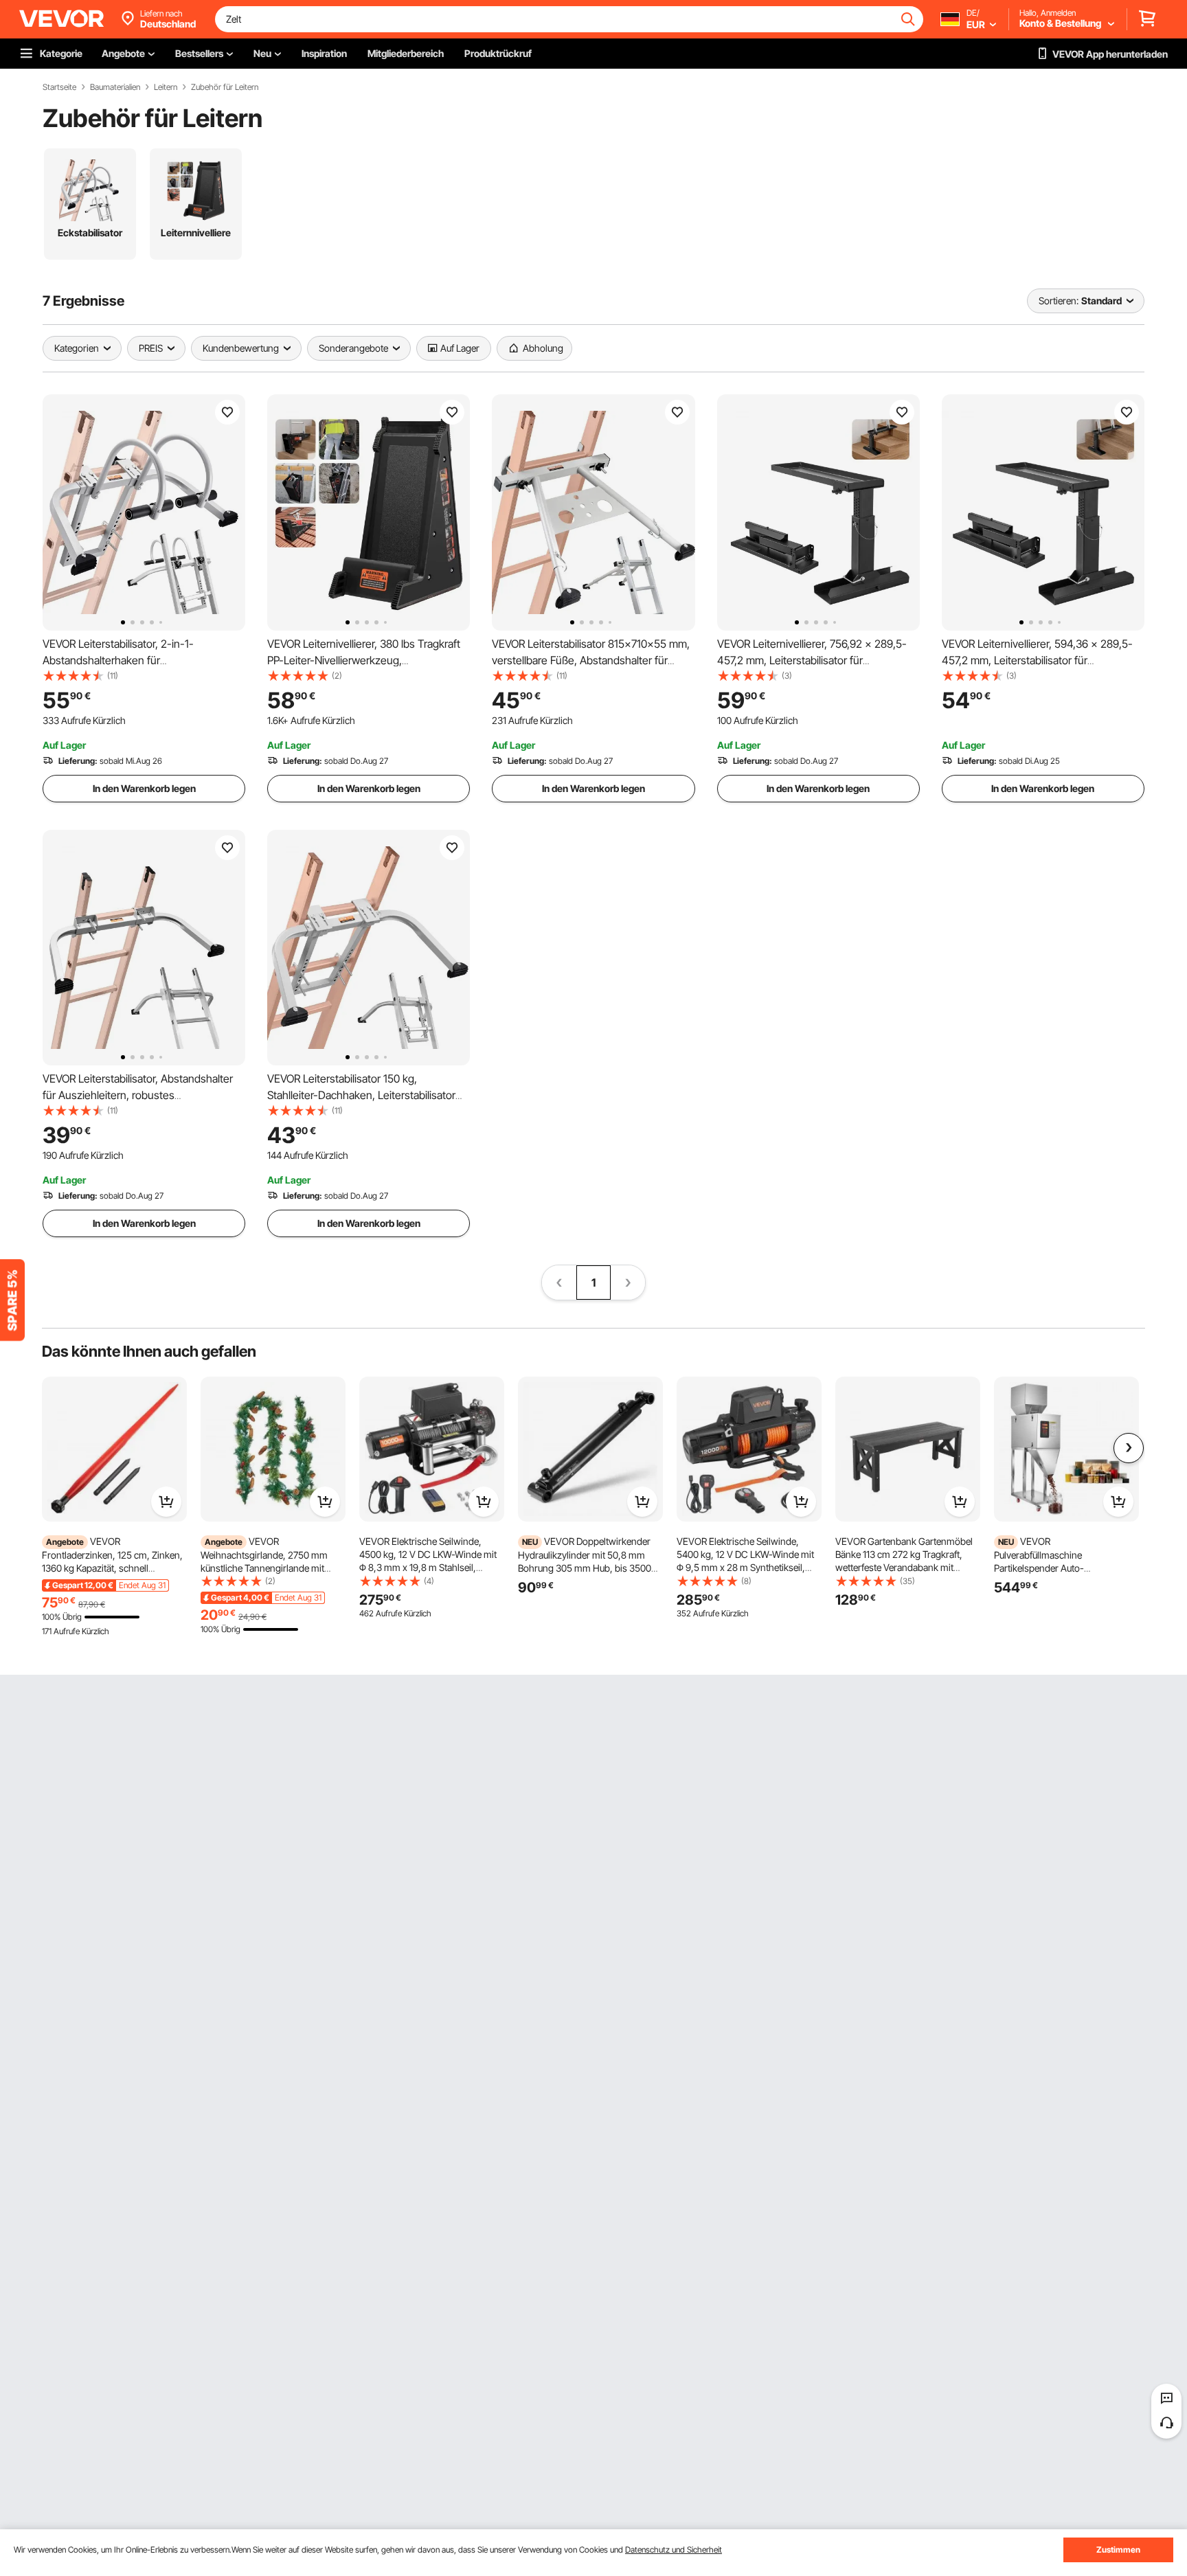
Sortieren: (1059, 301)
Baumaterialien (115, 87)
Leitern (166, 87)
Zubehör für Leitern (225, 87)
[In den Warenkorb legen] (166, 1502)
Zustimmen (1118, 2550)
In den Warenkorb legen (144, 788)
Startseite (59, 87)
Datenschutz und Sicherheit (674, 2550)
